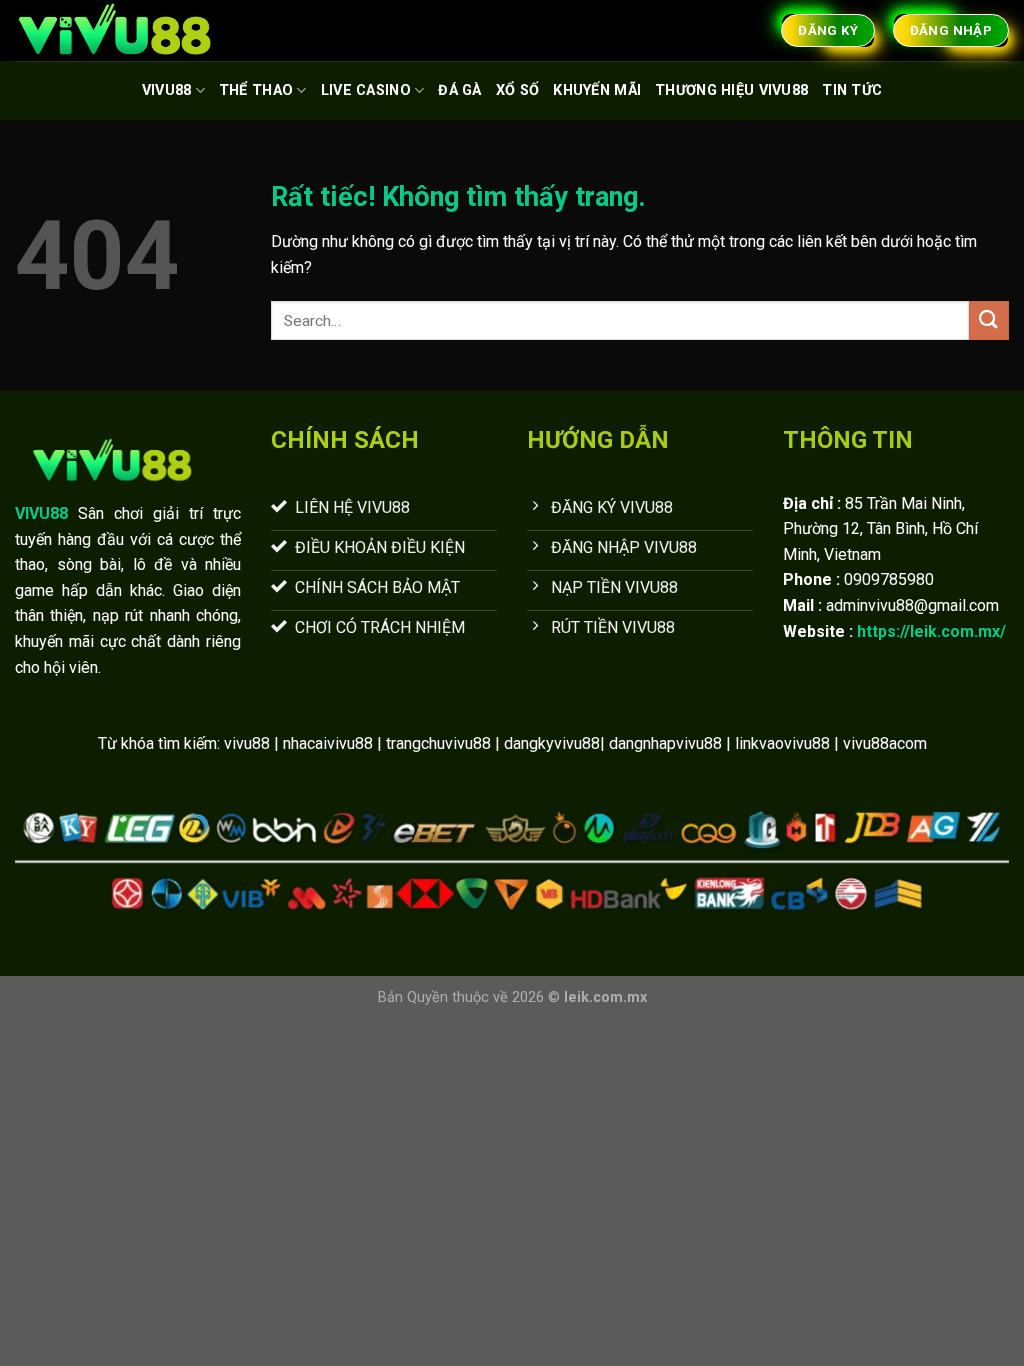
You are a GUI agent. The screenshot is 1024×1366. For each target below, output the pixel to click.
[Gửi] (989, 320)
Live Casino (366, 90)
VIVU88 (167, 90)
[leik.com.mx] (115, 30)
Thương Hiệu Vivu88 (731, 90)
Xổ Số (517, 90)
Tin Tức (852, 90)
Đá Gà (459, 90)
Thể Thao (256, 90)
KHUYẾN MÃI (597, 90)
